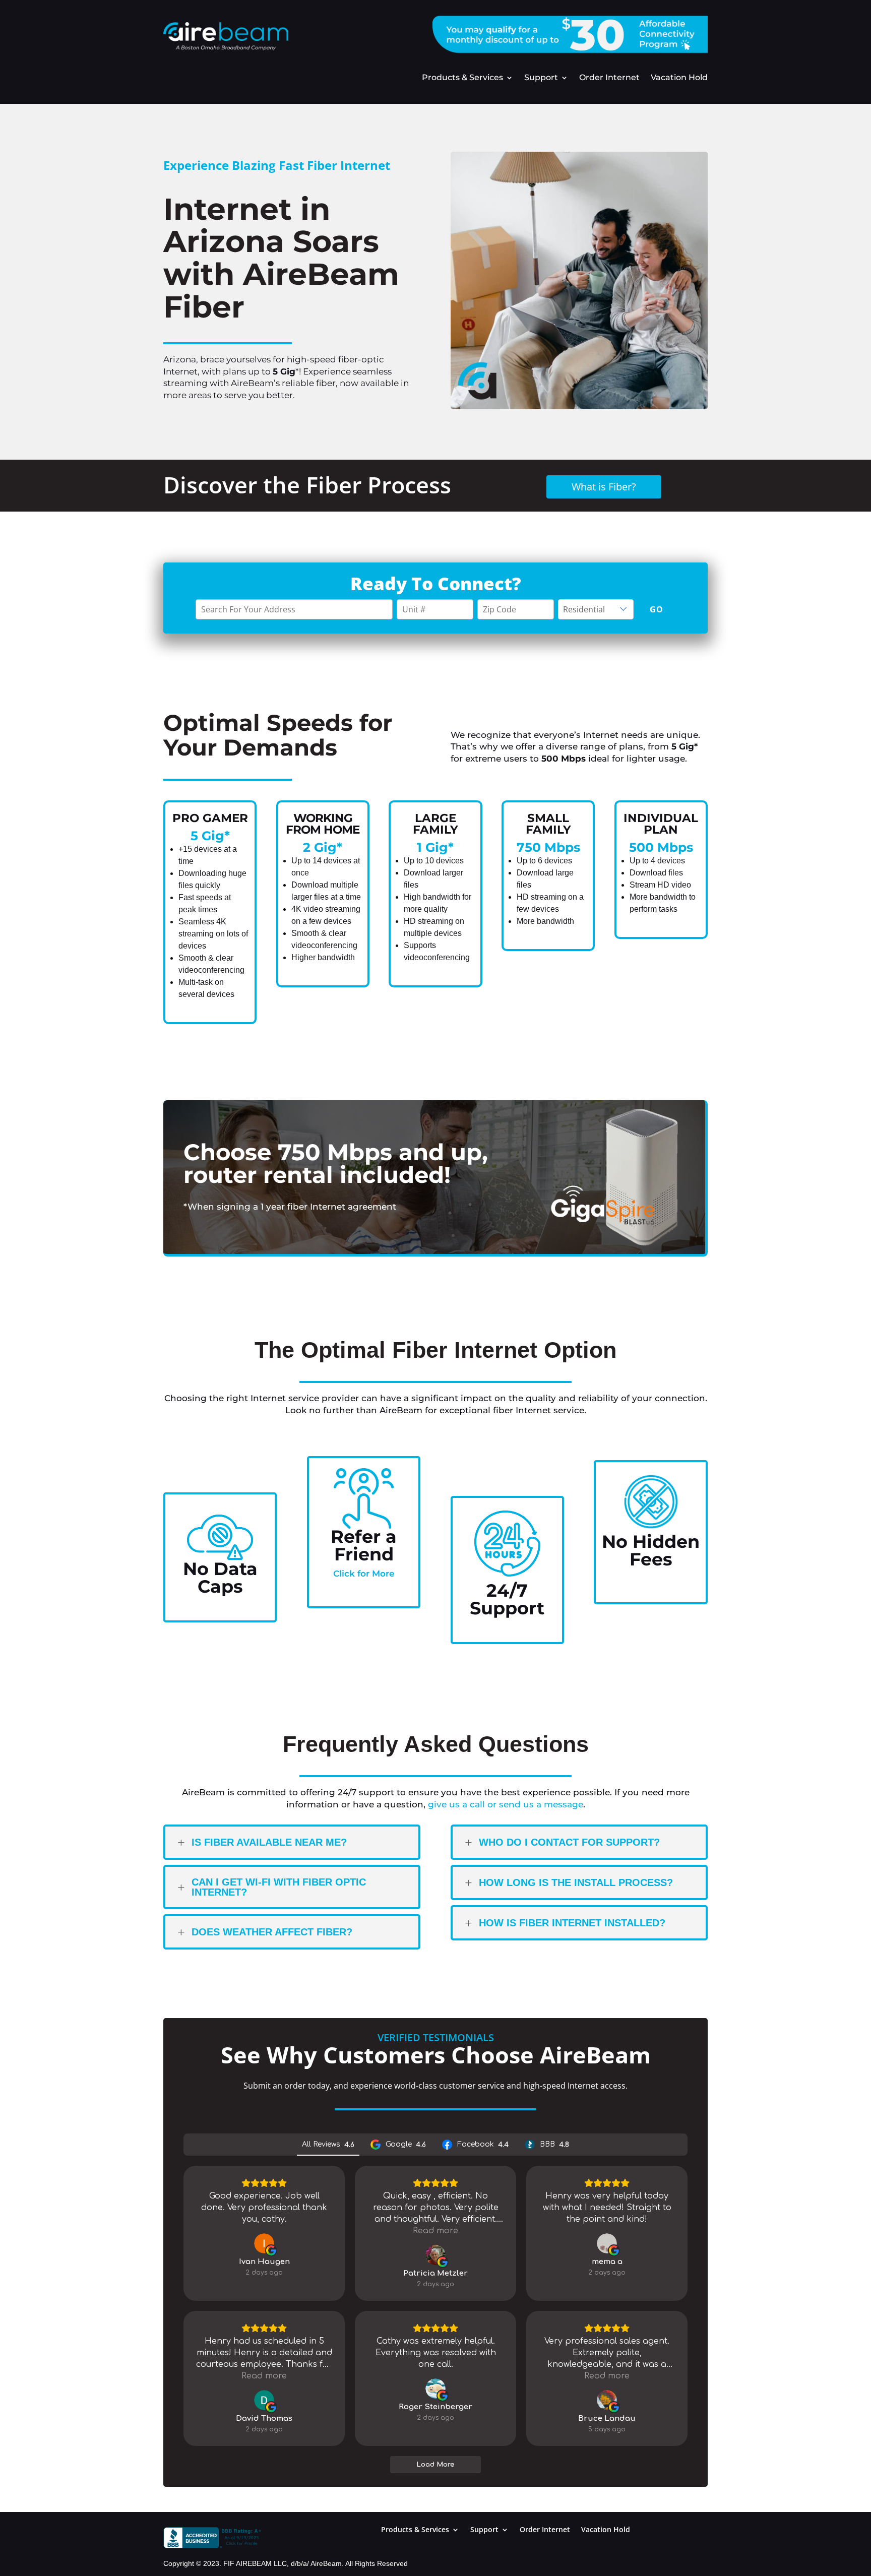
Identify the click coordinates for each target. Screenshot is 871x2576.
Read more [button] (435, 2231)
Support (541, 78)
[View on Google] (264, 2243)
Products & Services (462, 78)
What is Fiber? (604, 487)
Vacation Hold (679, 78)
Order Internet (609, 78)
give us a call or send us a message (506, 1804)
